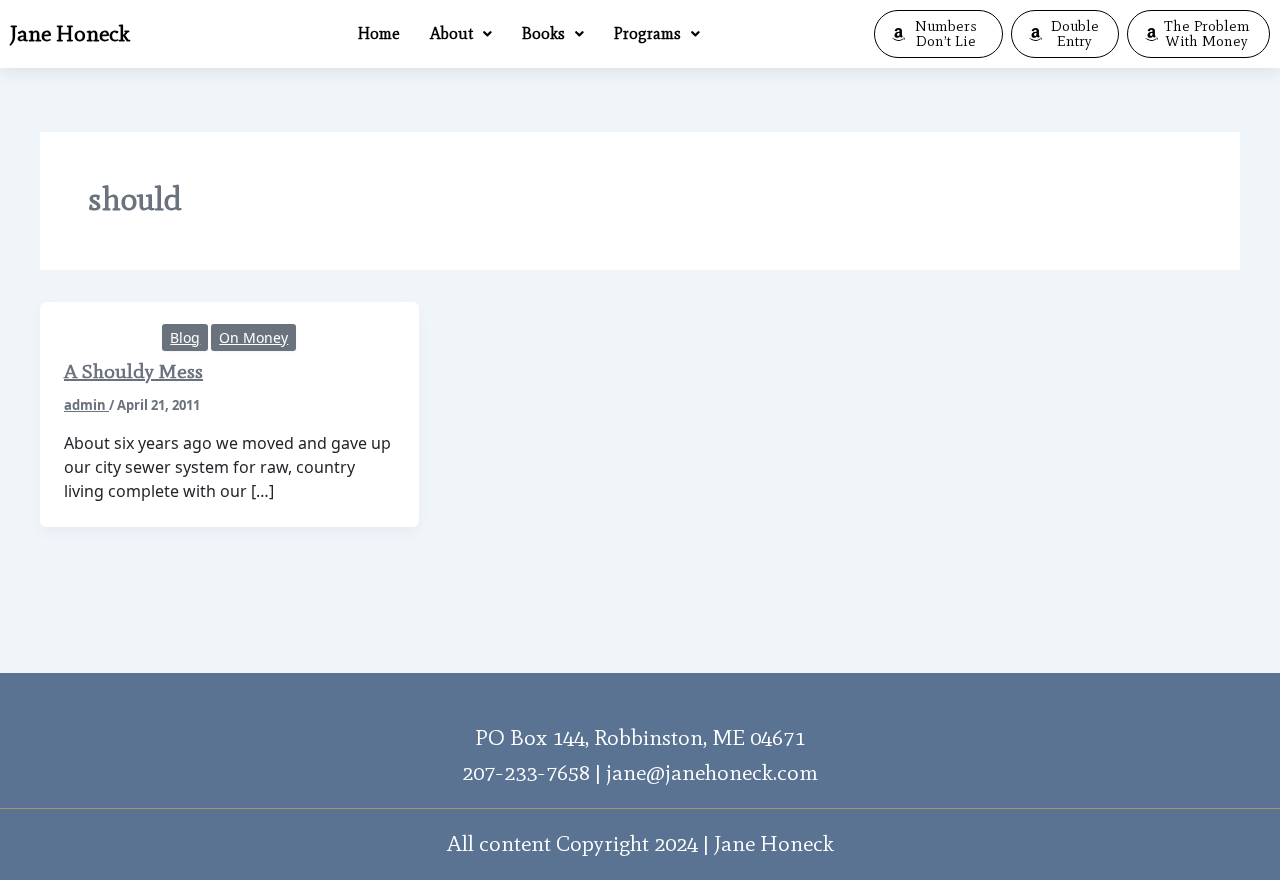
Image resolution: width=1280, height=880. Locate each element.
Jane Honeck (70, 33)
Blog (185, 337)
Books (543, 33)
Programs (647, 33)
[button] (461, 34)
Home (379, 33)
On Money (253, 337)
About (451, 33)
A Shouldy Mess (133, 371)
